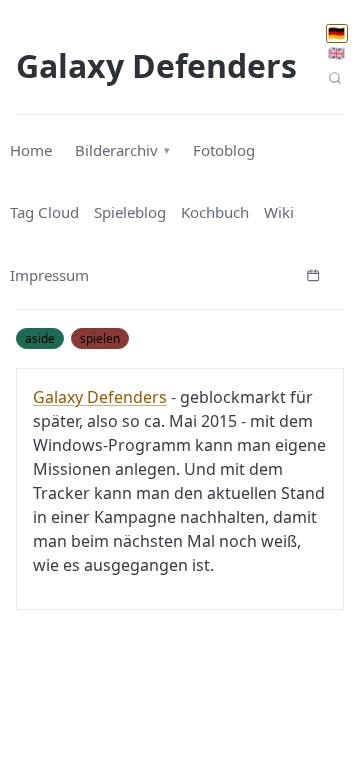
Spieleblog (130, 212)
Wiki (279, 212)
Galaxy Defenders (100, 397)
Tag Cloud (44, 212)
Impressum (49, 275)
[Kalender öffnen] (313, 273)
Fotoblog (224, 150)
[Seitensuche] (335, 77)
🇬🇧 (336, 53)
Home (31, 150)
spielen (100, 338)
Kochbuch (215, 212)
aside (40, 338)
